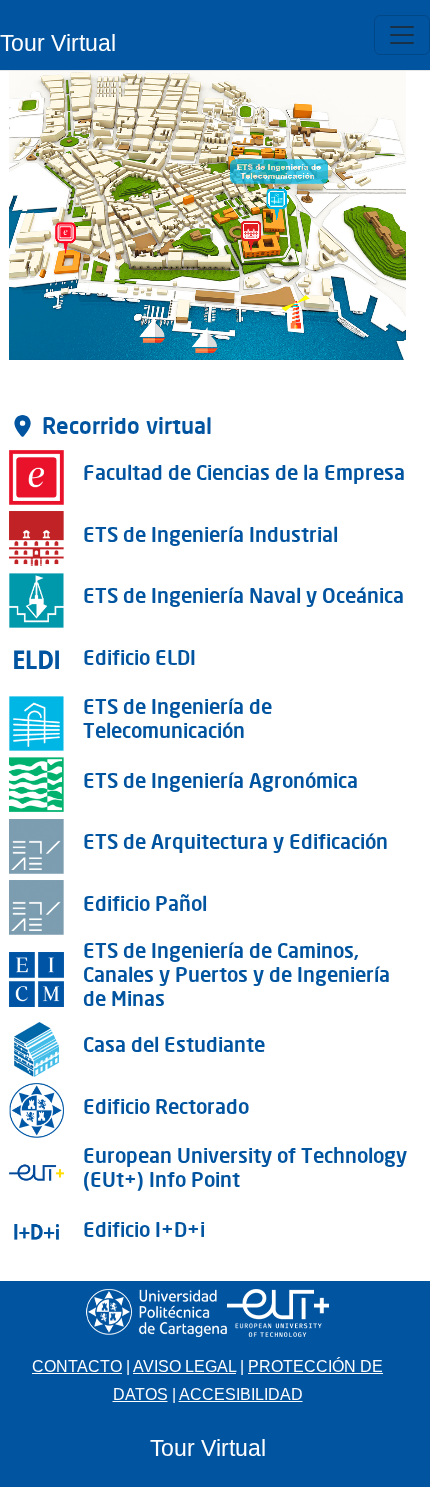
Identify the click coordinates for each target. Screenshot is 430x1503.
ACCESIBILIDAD (241, 1394)
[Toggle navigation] (402, 35)
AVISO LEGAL (184, 1366)
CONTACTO (77, 1366)
